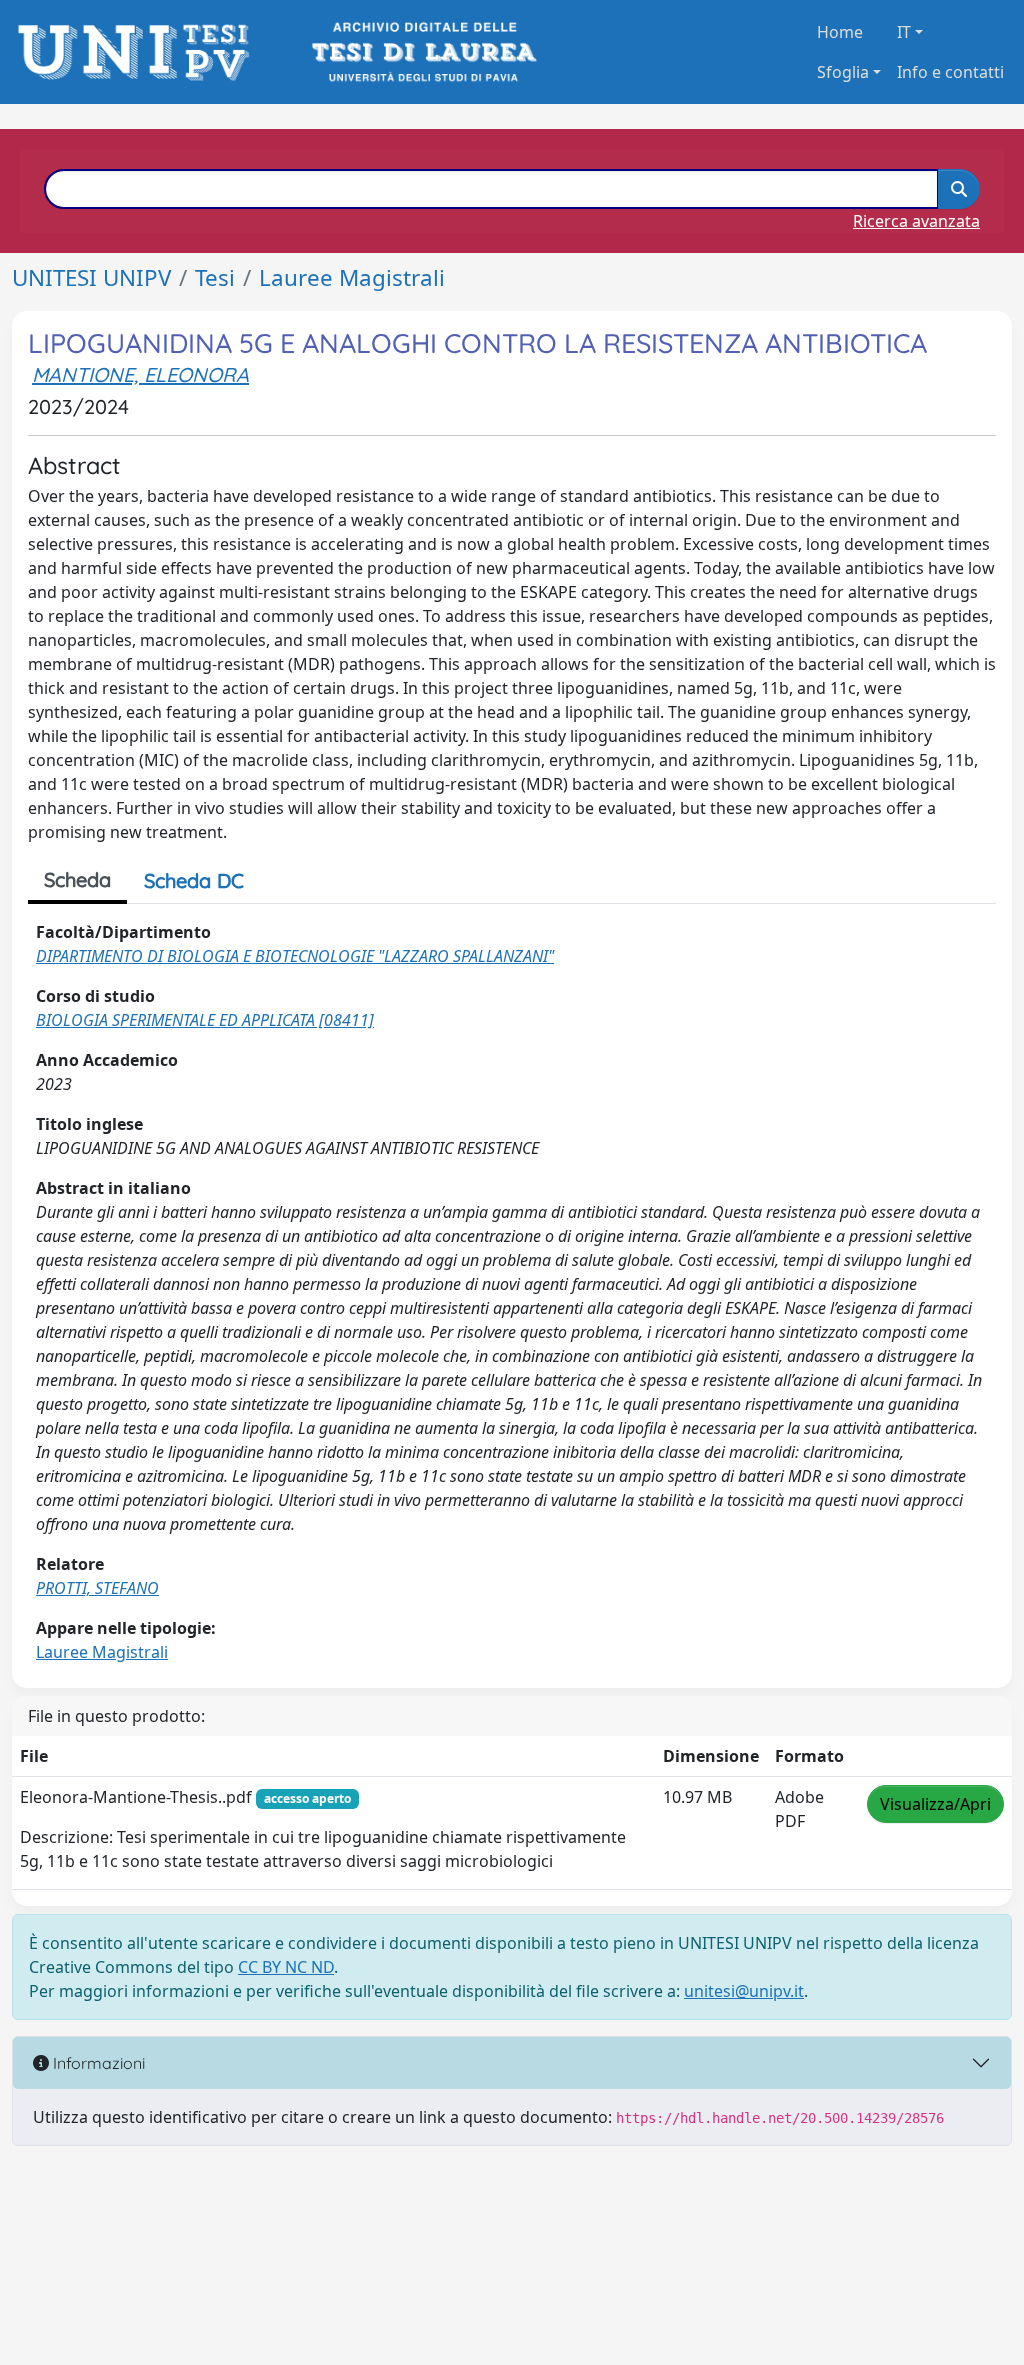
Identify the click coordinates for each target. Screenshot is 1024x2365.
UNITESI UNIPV (91, 277)
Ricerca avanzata (916, 221)
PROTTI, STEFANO (97, 1588)
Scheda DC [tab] (194, 880)
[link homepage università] (422, 52)
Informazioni (97, 2063)
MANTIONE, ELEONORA (140, 374)
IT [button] (904, 32)
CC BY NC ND (286, 1967)
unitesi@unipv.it (744, 1991)
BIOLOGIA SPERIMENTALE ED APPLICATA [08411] (205, 1020)
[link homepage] (139, 52)
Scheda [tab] (77, 879)
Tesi (215, 277)
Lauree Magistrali (352, 277)
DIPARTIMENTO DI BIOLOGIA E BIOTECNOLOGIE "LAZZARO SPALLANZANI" (295, 956)
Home (840, 32)
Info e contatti (950, 72)
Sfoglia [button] (843, 72)
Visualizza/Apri (935, 1804)
